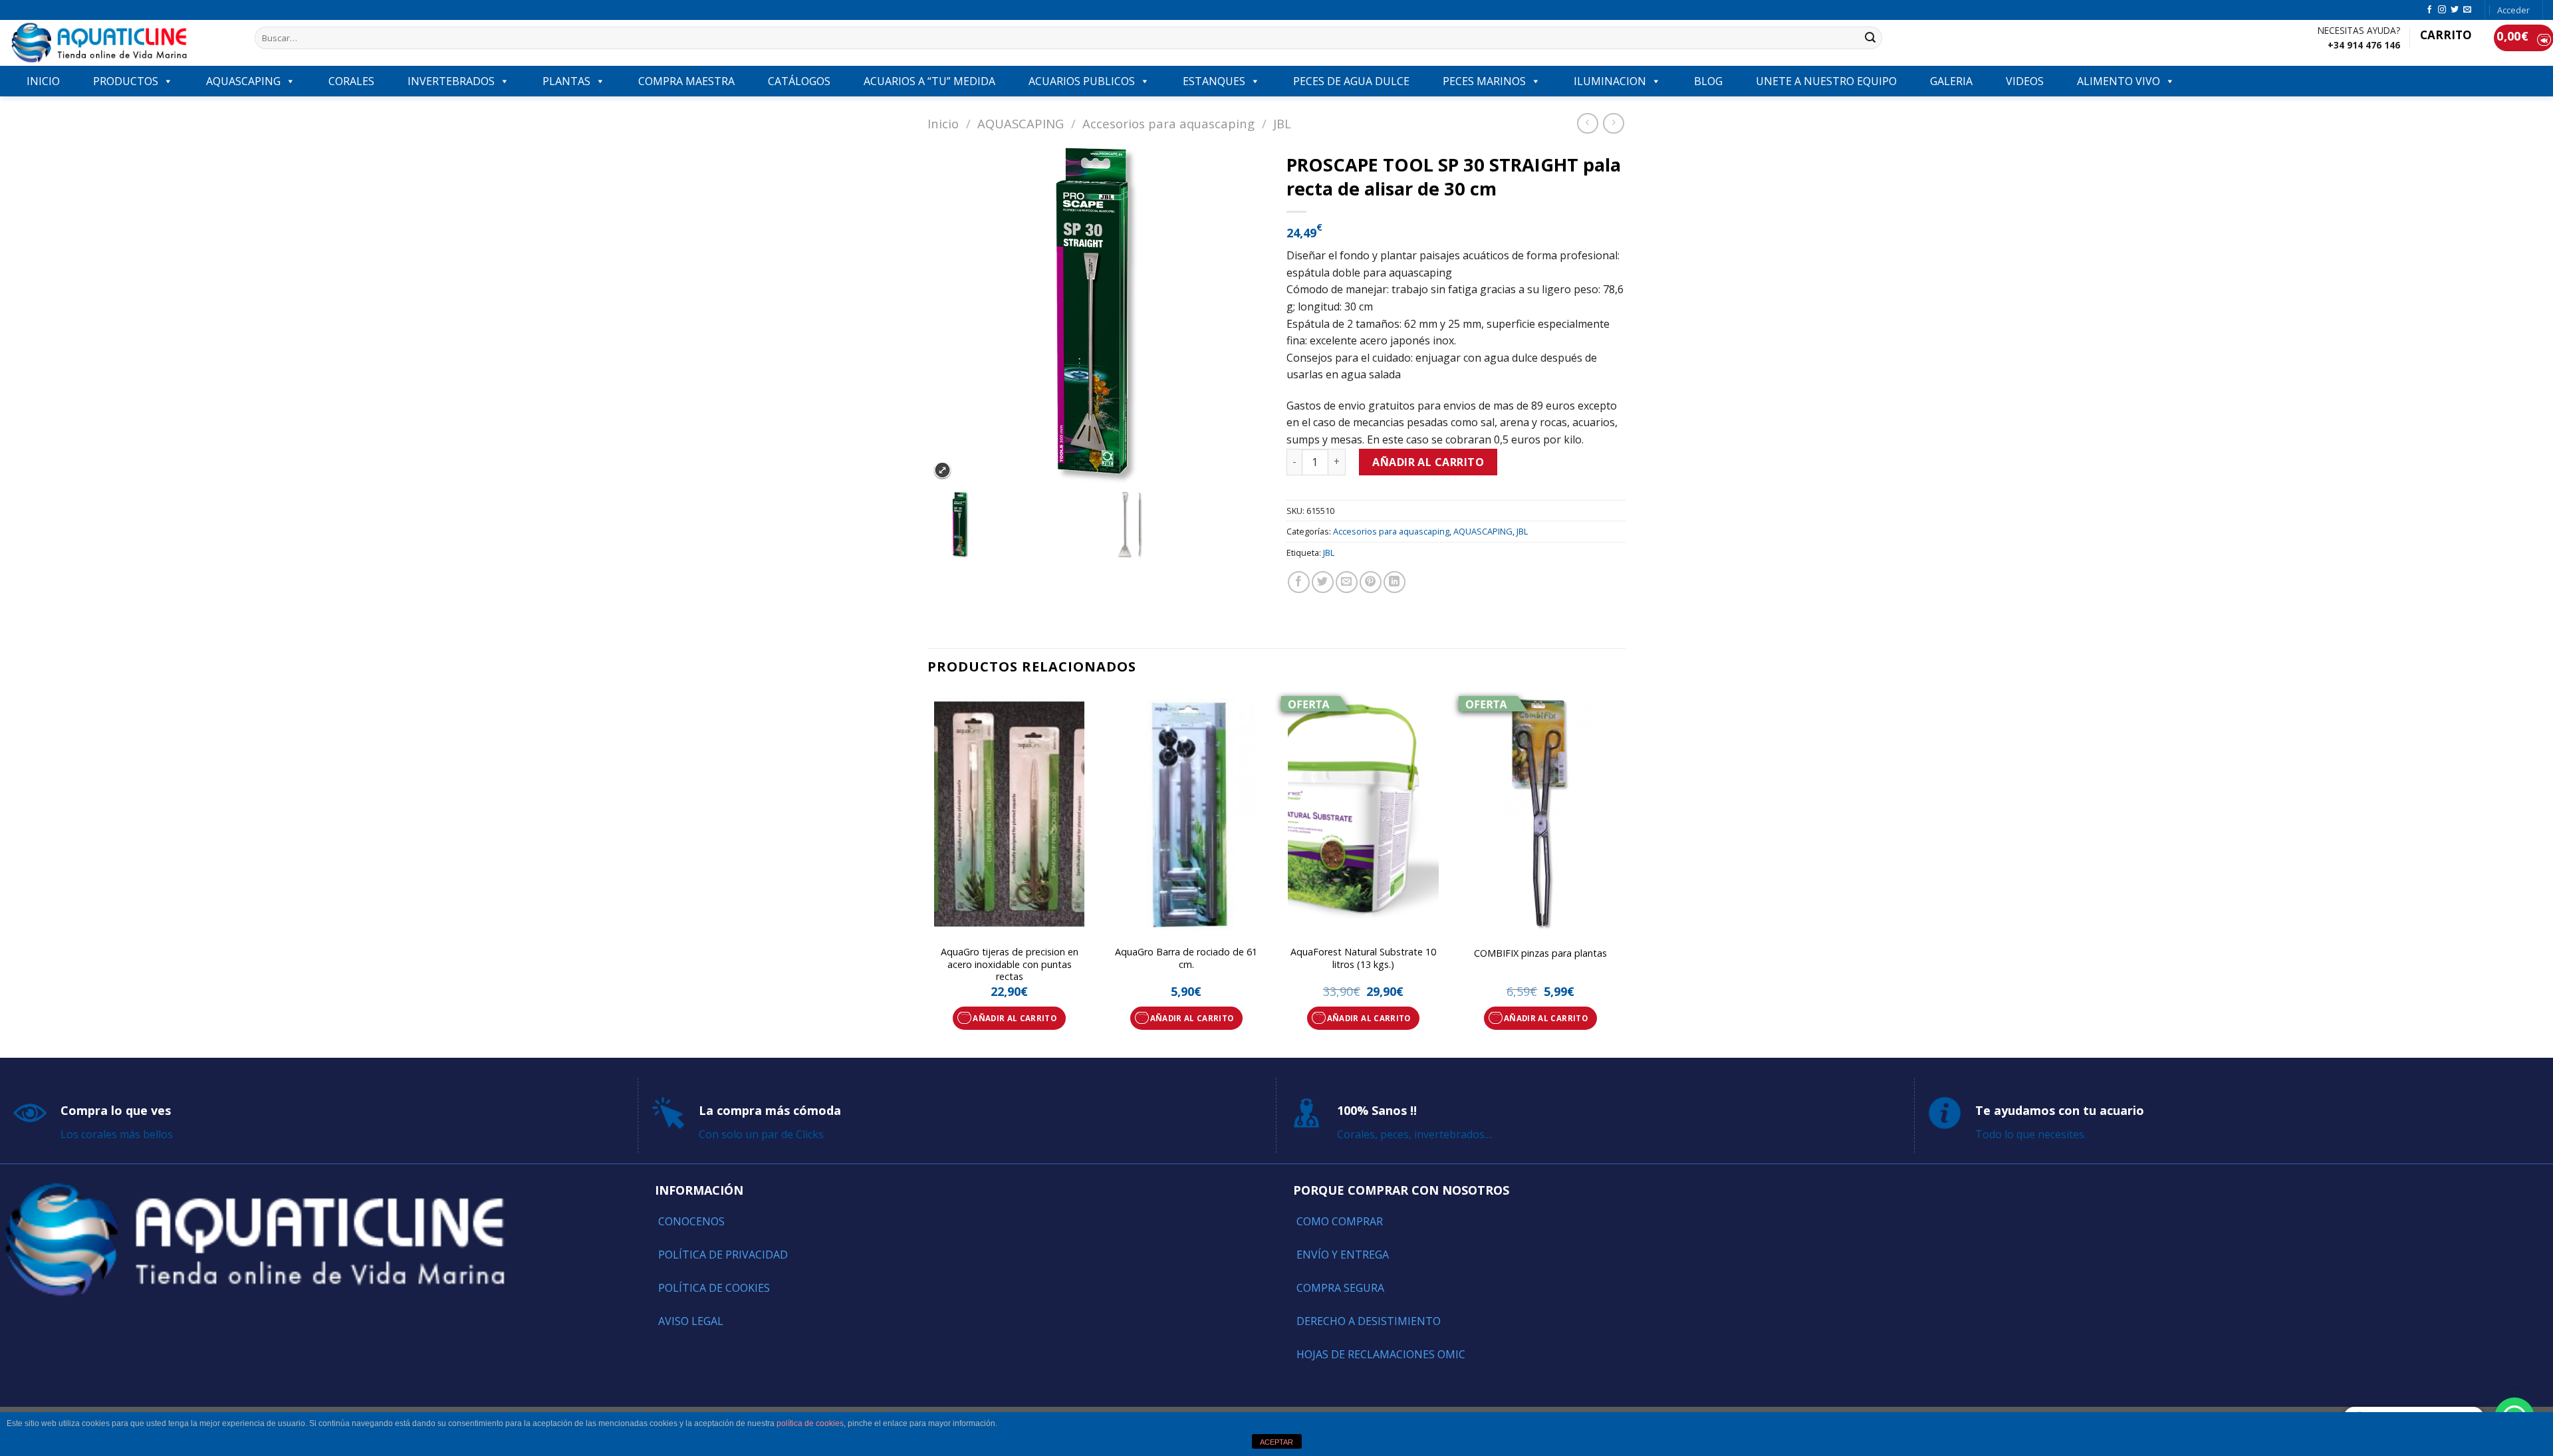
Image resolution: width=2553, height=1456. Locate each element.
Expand (942, 470)
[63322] (1012, 525)
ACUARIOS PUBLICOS (1082, 81)
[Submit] (1870, 38)
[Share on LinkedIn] (1395, 582)
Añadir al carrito (1428, 462)
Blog (1708, 81)
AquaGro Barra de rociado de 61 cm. (1186, 958)
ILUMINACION (1610, 81)
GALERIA (1951, 81)
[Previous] (928, 873)
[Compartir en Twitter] (1323, 582)
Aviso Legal (691, 1321)
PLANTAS (566, 81)
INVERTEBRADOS (451, 81)
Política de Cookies (714, 1288)
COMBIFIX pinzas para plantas (1540, 953)
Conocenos (691, 1221)
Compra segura (1340, 1288)
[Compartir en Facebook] (1299, 582)
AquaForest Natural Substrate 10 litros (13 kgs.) (1363, 958)
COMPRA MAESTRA (686, 81)
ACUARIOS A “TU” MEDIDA (929, 81)
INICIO (43, 81)
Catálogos (799, 81)
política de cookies (810, 1423)
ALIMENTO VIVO (2119, 81)
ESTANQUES (1214, 81)
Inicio (943, 123)
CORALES (351, 81)
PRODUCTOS (126, 81)
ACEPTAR (1276, 1442)
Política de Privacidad (723, 1255)
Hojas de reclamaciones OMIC (1381, 1354)
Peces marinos (1484, 81)
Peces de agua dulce (1351, 81)
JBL (1282, 123)
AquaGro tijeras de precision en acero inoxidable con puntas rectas (1010, 964)
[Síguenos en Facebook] (2429, 10)
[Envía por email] (1347, 582)
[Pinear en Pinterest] (1371, 582)
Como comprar (1340, 1221)
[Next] (1622, 873)
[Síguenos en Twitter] (2455, 10)
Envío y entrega (1343, 1255)
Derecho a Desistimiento (1369, 1321)
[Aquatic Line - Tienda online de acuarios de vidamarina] (122, 43)
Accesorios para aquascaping (1168, 123)
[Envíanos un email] (2467, 10)
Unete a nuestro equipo (1826, 81)
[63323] (1181, 525)
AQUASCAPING (243, 81)
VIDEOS (2025, 81)
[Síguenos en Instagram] (2442, 10)
